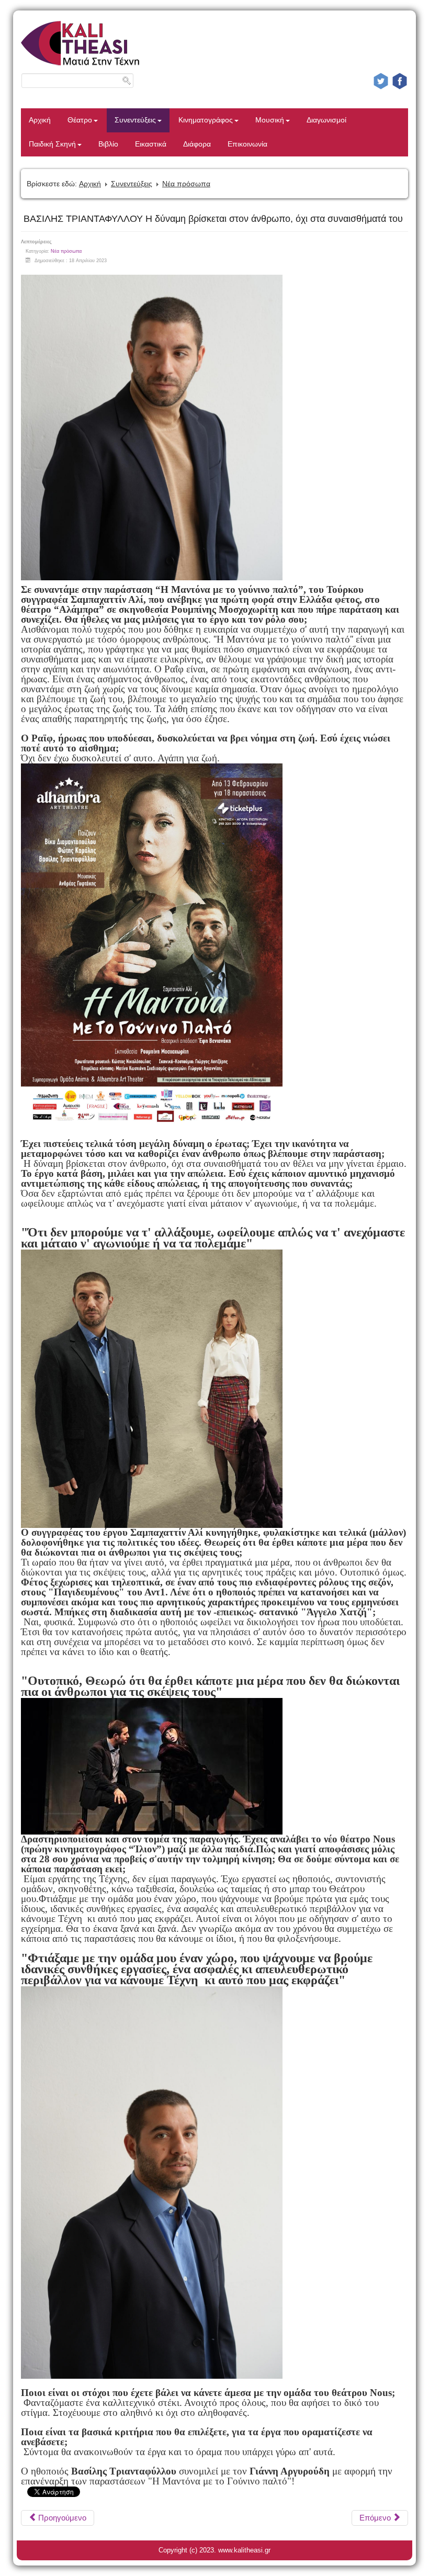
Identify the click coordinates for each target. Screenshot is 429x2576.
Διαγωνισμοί (326, 120)
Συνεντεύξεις (135, 120)
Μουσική (270, 120)
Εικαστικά (151, 144)
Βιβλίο (108, 144)
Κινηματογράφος (206, 120)
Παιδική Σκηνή (52, 144)
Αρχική (40, 120)
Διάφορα (197, 144)
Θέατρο (80, 120)
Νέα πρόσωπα (186, 184)
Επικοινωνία (247, 144)
